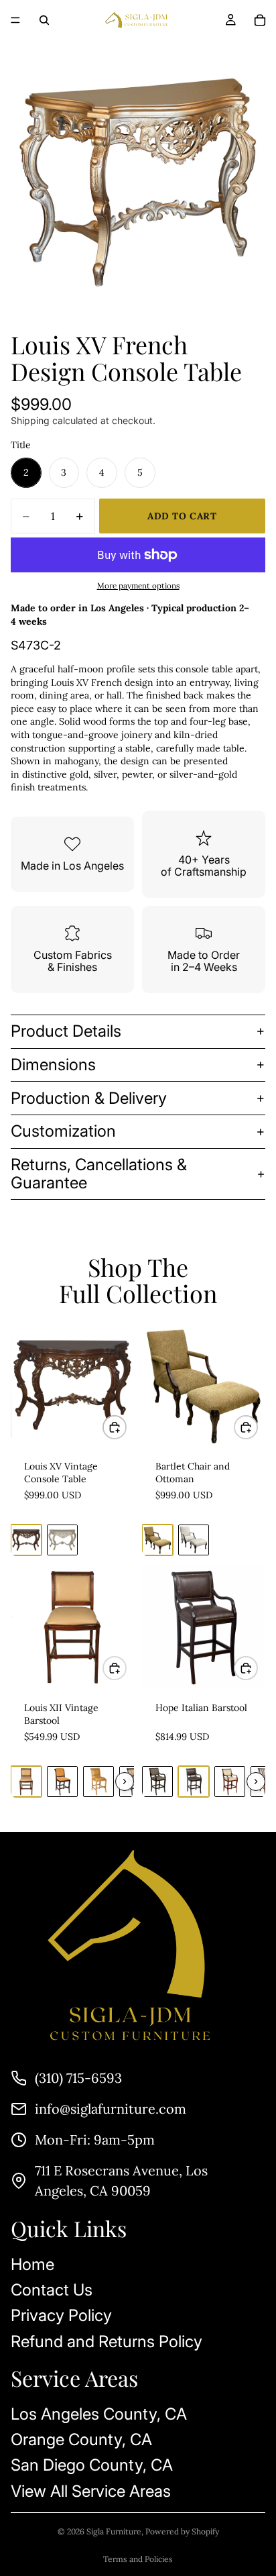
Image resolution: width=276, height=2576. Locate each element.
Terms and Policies (138, 2559)
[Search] (44, 20)
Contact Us (52, 2290)
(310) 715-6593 (78, 2078)
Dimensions (53, 1065)
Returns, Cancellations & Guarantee (99, 1173)
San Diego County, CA (92, 2465)
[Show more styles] (125, 1782)
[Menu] (15, 20)
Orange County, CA (81, 2439)
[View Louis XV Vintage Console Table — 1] (26, 1540)
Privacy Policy (61, 2315)
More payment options (138, 585)
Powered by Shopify (182, 2531)
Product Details (66, 1031)
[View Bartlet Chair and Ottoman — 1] (157, 1540)
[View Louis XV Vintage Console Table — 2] (62, 1540)
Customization (63, 1131)
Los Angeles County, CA (99, 2414)
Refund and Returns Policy (107, 2341)
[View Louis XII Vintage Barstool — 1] (26, 1782)
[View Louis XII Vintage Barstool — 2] (62, 1782)
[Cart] (260, 20)
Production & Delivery (89, 1098)
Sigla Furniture (114, 2531)
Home (32, 2264)
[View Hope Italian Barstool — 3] (230, 1782)
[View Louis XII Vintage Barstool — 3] (98, 1782)
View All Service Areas (91, 2491)
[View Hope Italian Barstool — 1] (157, 1782)
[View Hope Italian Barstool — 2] (194, 1782)
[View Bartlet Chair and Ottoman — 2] (194, 1540)
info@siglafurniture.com (111, 2109)
